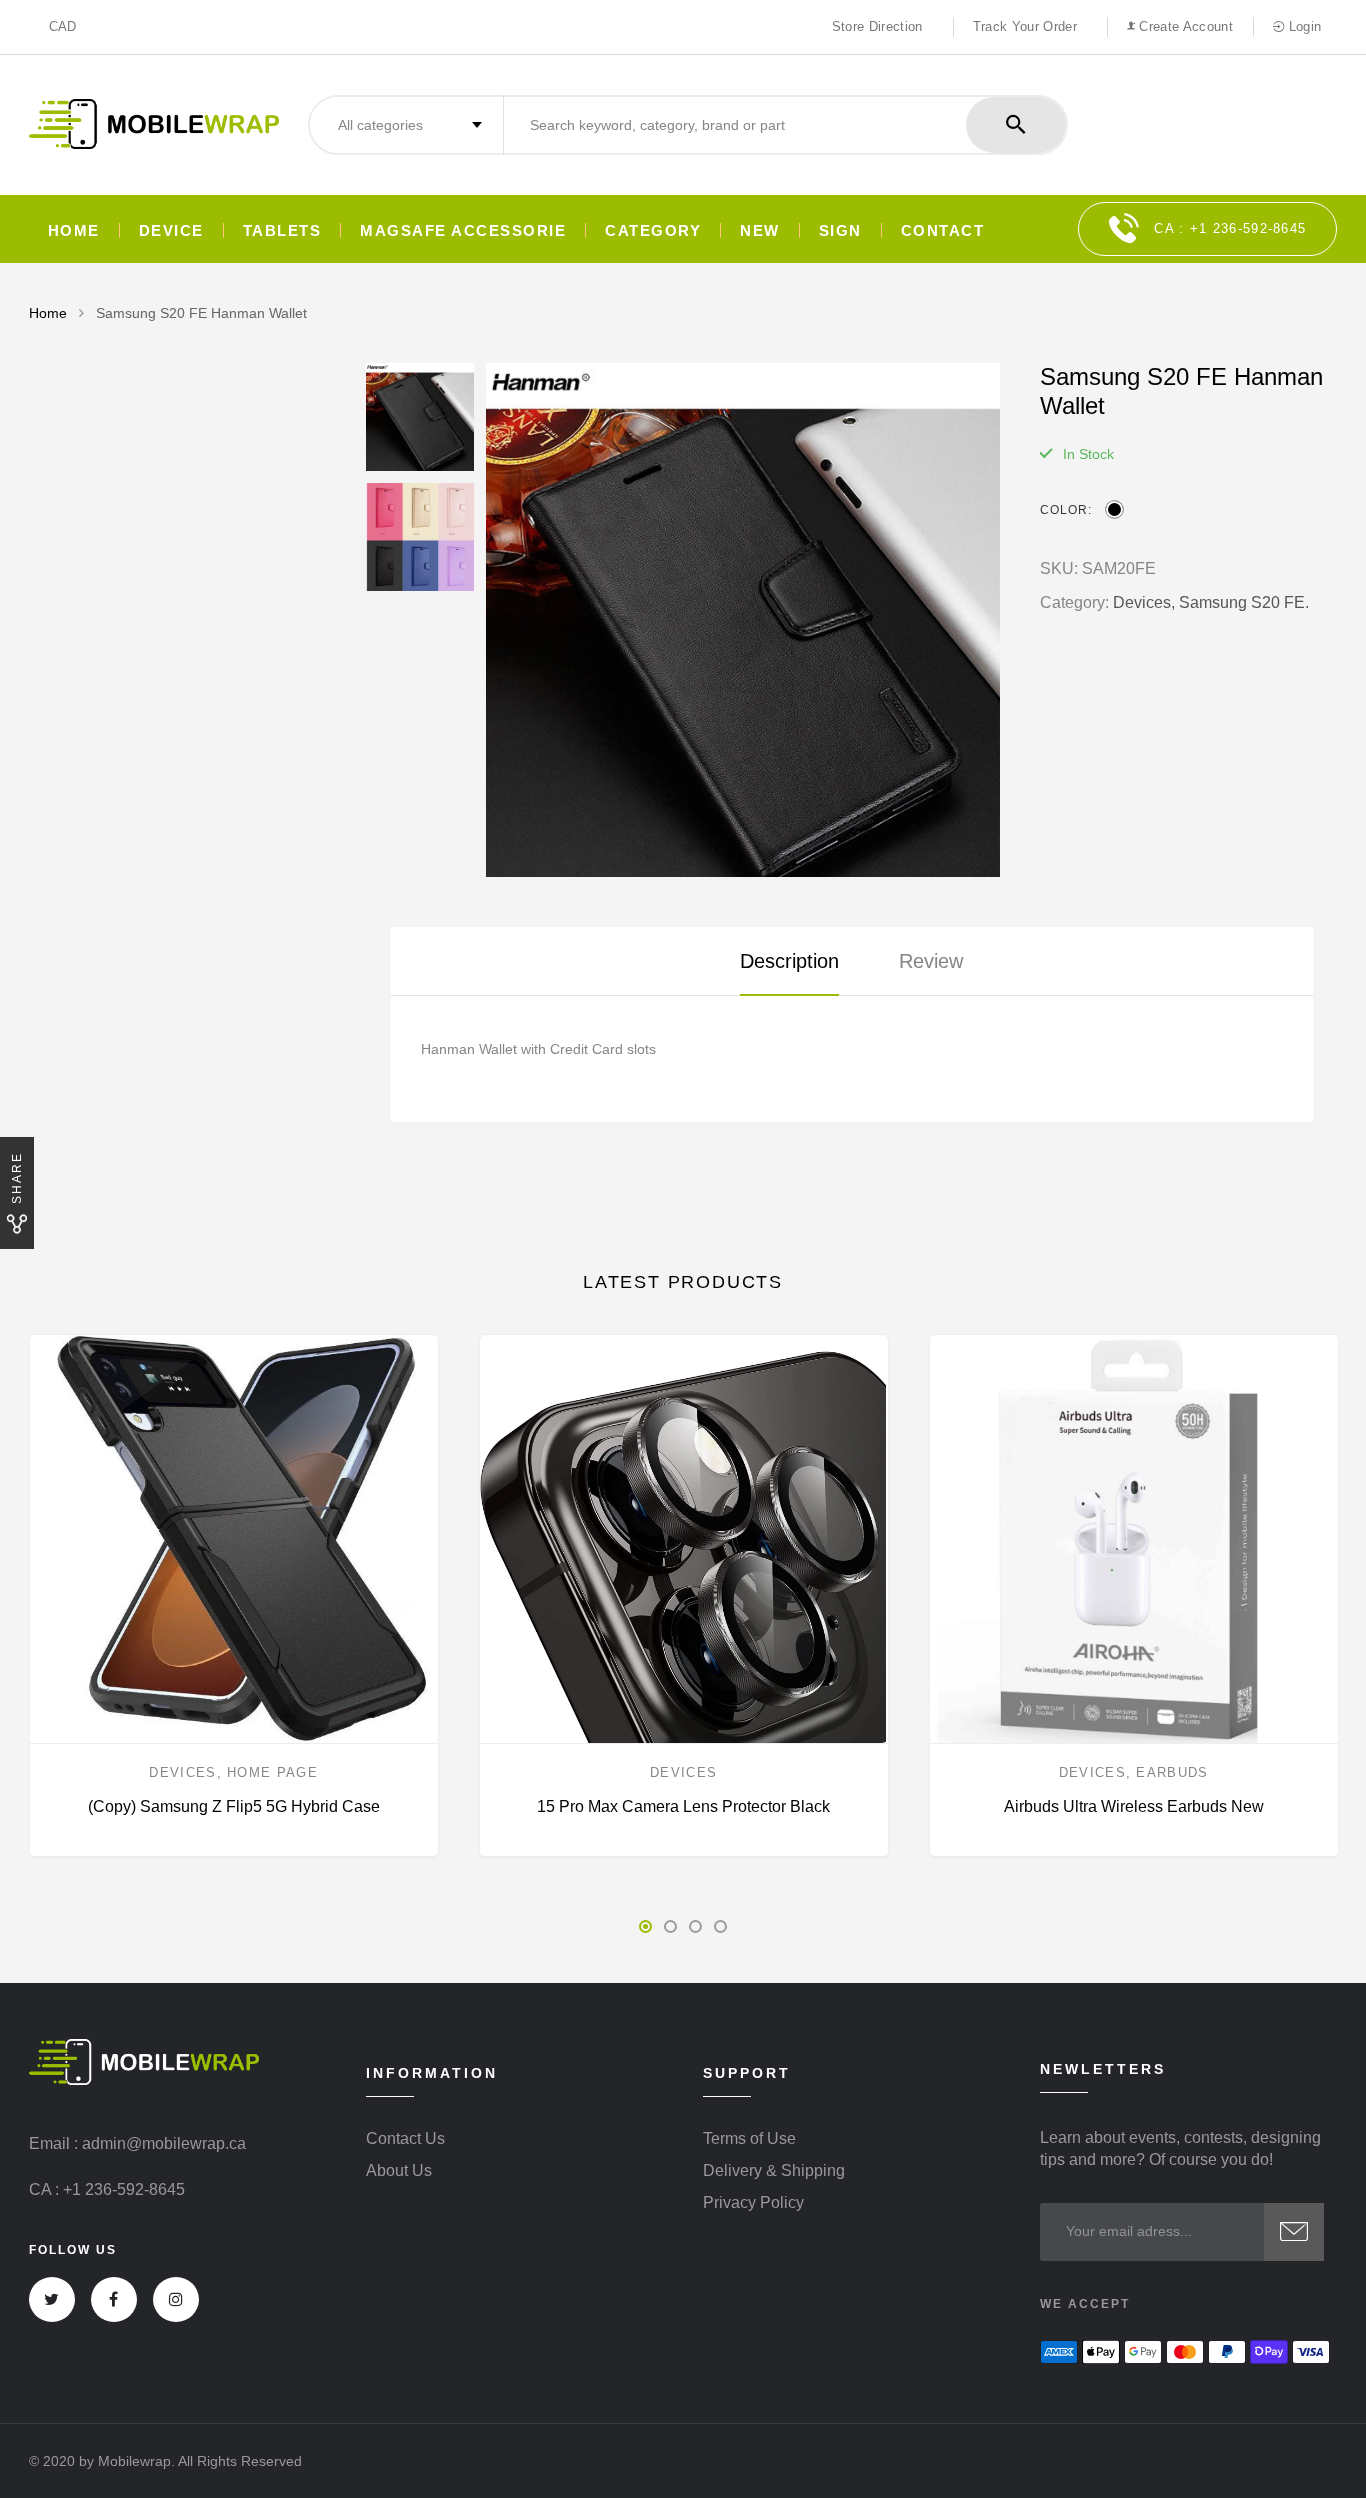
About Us (399, 2171)
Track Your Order (1025, 26)
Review (931, 961)
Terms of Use (749, 2139)
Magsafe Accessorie (463, 230)
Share (17, 1178)
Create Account (1184, 26)
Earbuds (1172, 1772)
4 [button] (720, 1926)
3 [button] (695, 1926)
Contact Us (405, 2139)
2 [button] (670, 1926)
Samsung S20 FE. (1244, 602)
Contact (943, 230)
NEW (760, 230)
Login (1302, 26)
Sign (840, 230)
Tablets (282, 230)
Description (789, 961)
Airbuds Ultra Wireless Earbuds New (1134, 1806)
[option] (743, 620)
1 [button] (645, 1926)
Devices (182, 1772)
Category (653, 230)
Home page (272, 1772)
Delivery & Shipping (774, 2171)
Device (171, 230)
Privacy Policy (753, 2203)
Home (74, 230)
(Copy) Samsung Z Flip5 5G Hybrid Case (234, 1806)
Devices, (1144, 602)
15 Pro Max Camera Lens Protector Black (683, 1806)
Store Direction (877, 26)
